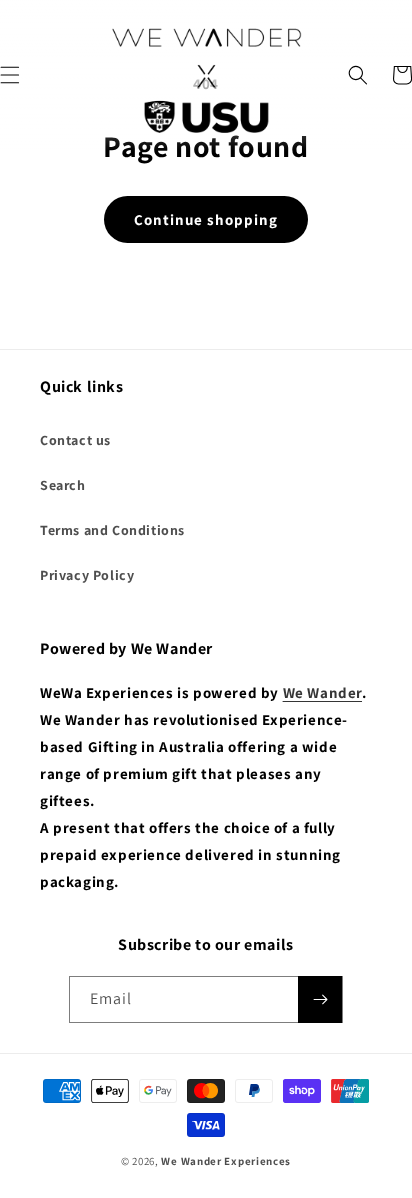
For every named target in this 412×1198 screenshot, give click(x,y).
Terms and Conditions (112, 530)
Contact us (75, 440)
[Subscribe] (320, 999)
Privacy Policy (87, 575)
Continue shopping (206, 219)
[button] (358, 75)
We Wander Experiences (226, 1161)
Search (63, 485)
